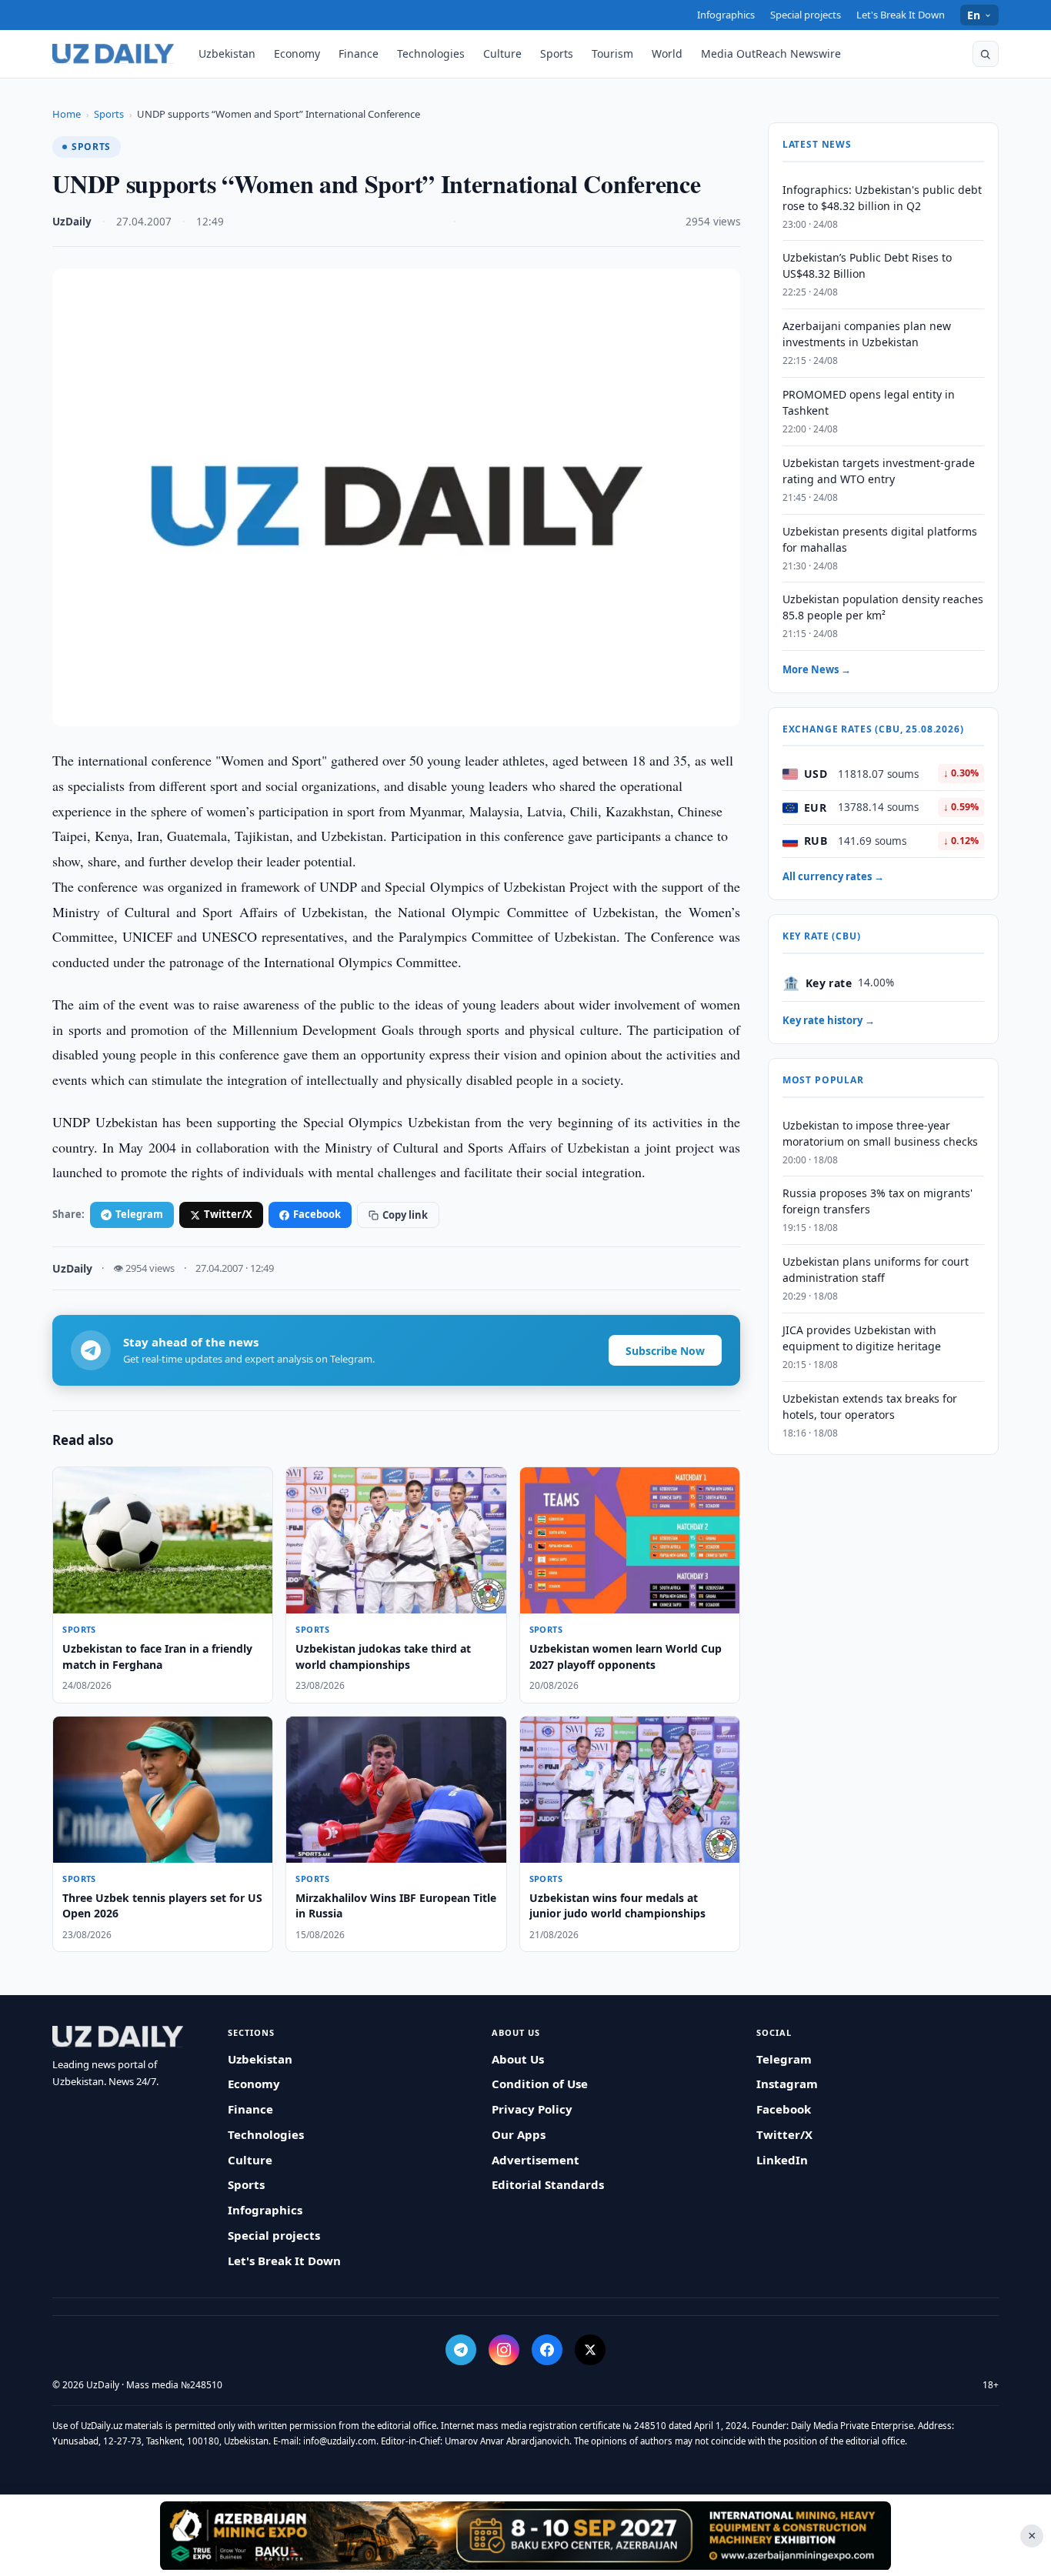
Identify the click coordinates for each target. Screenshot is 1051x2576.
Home (67, 114)
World (667, 53)
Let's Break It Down (901, 15)
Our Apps (519, 2134)
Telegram (139, 1214)
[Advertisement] (525, 2535)
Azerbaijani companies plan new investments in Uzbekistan (867, 335)
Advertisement (536, 2160)
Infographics (726, 15)
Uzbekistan (227, 53)
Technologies (431, 53)
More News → (817, 670)
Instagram (787, 2084)
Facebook (317, 1214)
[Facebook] (547, 2350)
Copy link (405, 1215)
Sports (557, 53)
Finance (359, 53)
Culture (502, 53)
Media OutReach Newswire (771, 53)
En (974, 15)
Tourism (612, 53)
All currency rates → (833, 877)
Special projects (806, 15)
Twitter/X (228, 1214)
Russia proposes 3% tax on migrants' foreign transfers (878, 1202)
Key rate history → (829, 1021)
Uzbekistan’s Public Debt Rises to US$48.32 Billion (867, 266)
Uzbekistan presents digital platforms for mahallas (880, 539)
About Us (518, 2059)
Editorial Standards (548, 2184)
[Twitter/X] (590, 2350)
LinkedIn (782, 2160)
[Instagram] (504, 2350)
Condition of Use (540, 2084)
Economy (297, 53)
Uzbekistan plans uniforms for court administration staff (876, 1270)
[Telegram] (461, 2350)
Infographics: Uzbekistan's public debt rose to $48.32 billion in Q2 (882, 198)
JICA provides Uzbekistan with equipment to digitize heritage (862, 1338)
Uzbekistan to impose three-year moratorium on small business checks (880, 1133)
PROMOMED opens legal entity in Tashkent (869, 403)
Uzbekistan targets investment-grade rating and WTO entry (879, 471)
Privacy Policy (532, 2109)
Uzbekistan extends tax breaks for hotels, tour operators (870, 1406)
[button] (986, 54)
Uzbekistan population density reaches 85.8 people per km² (883, 608)
